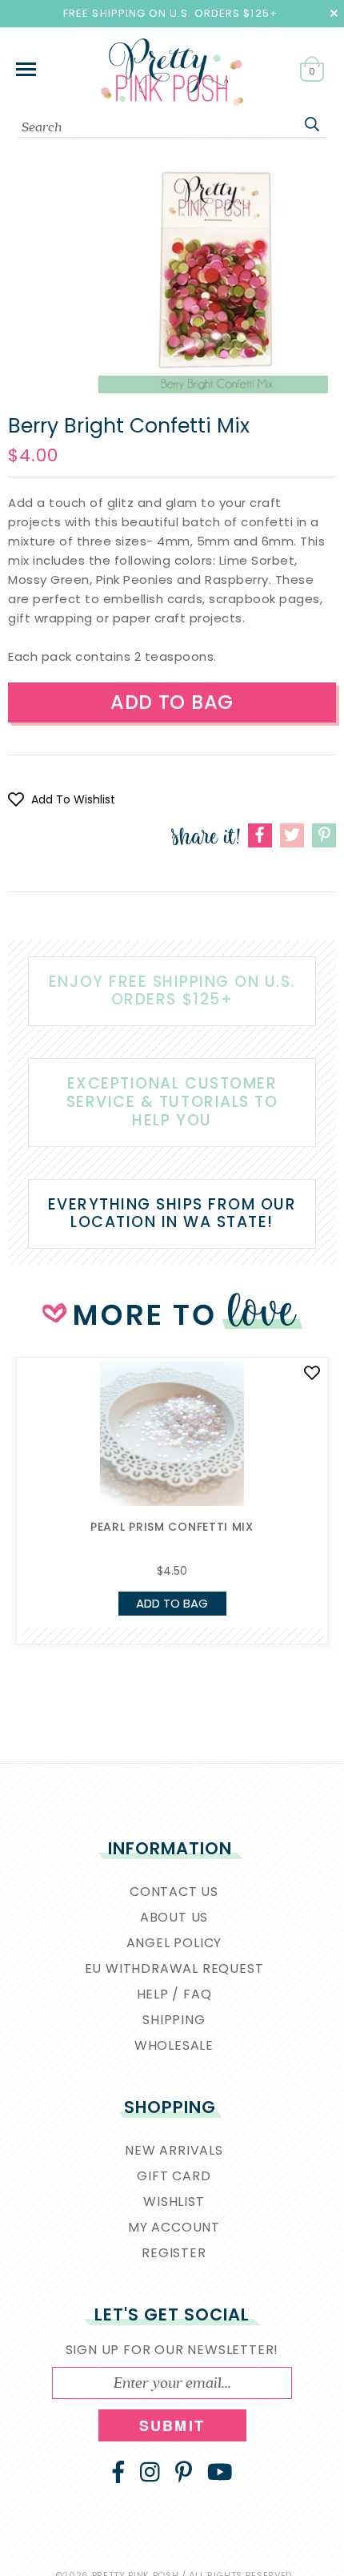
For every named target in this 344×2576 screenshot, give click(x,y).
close (334, 13)
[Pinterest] (184, 2472)
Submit (172, 2425)
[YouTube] (220, 2472)
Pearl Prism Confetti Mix (172, 1527)
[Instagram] (150, 2472)
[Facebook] (118, 2472)
